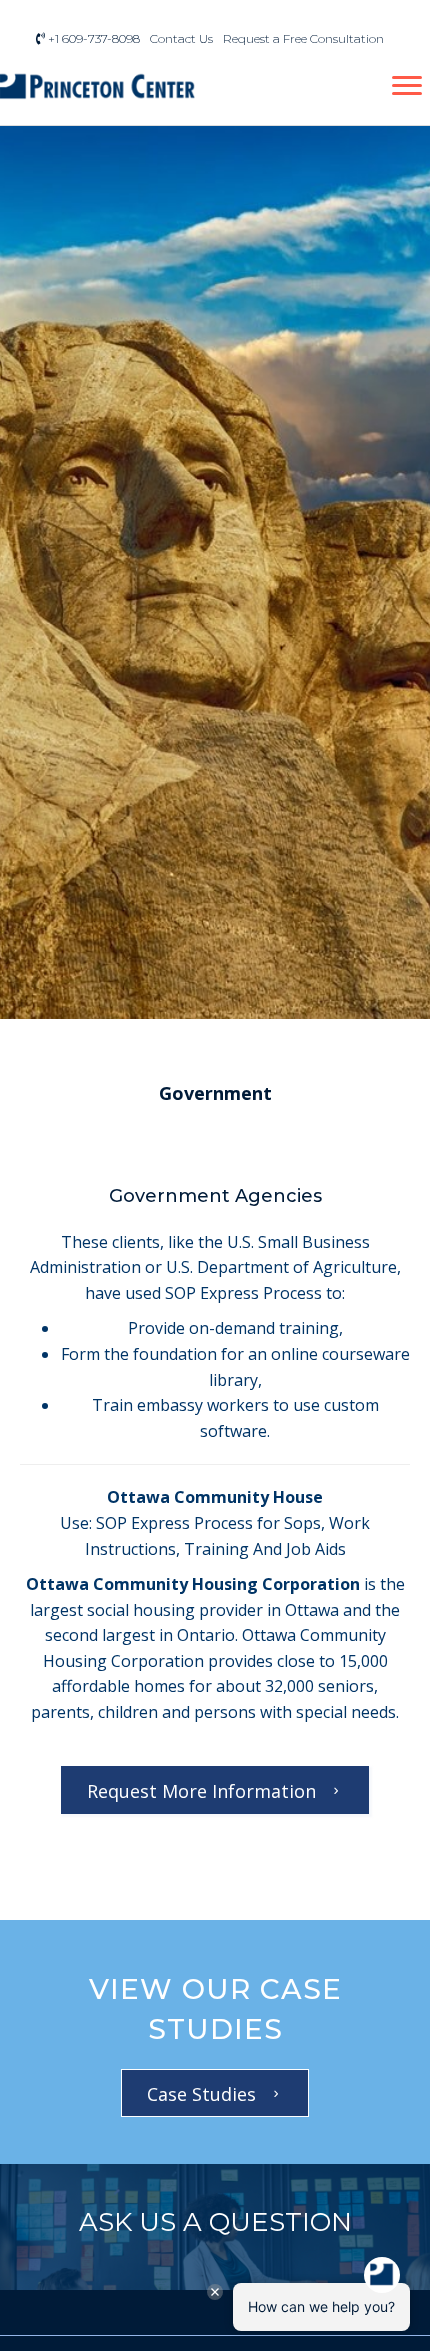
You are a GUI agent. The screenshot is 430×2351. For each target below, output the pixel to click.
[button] (215, 1093)
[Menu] (407, 86)
